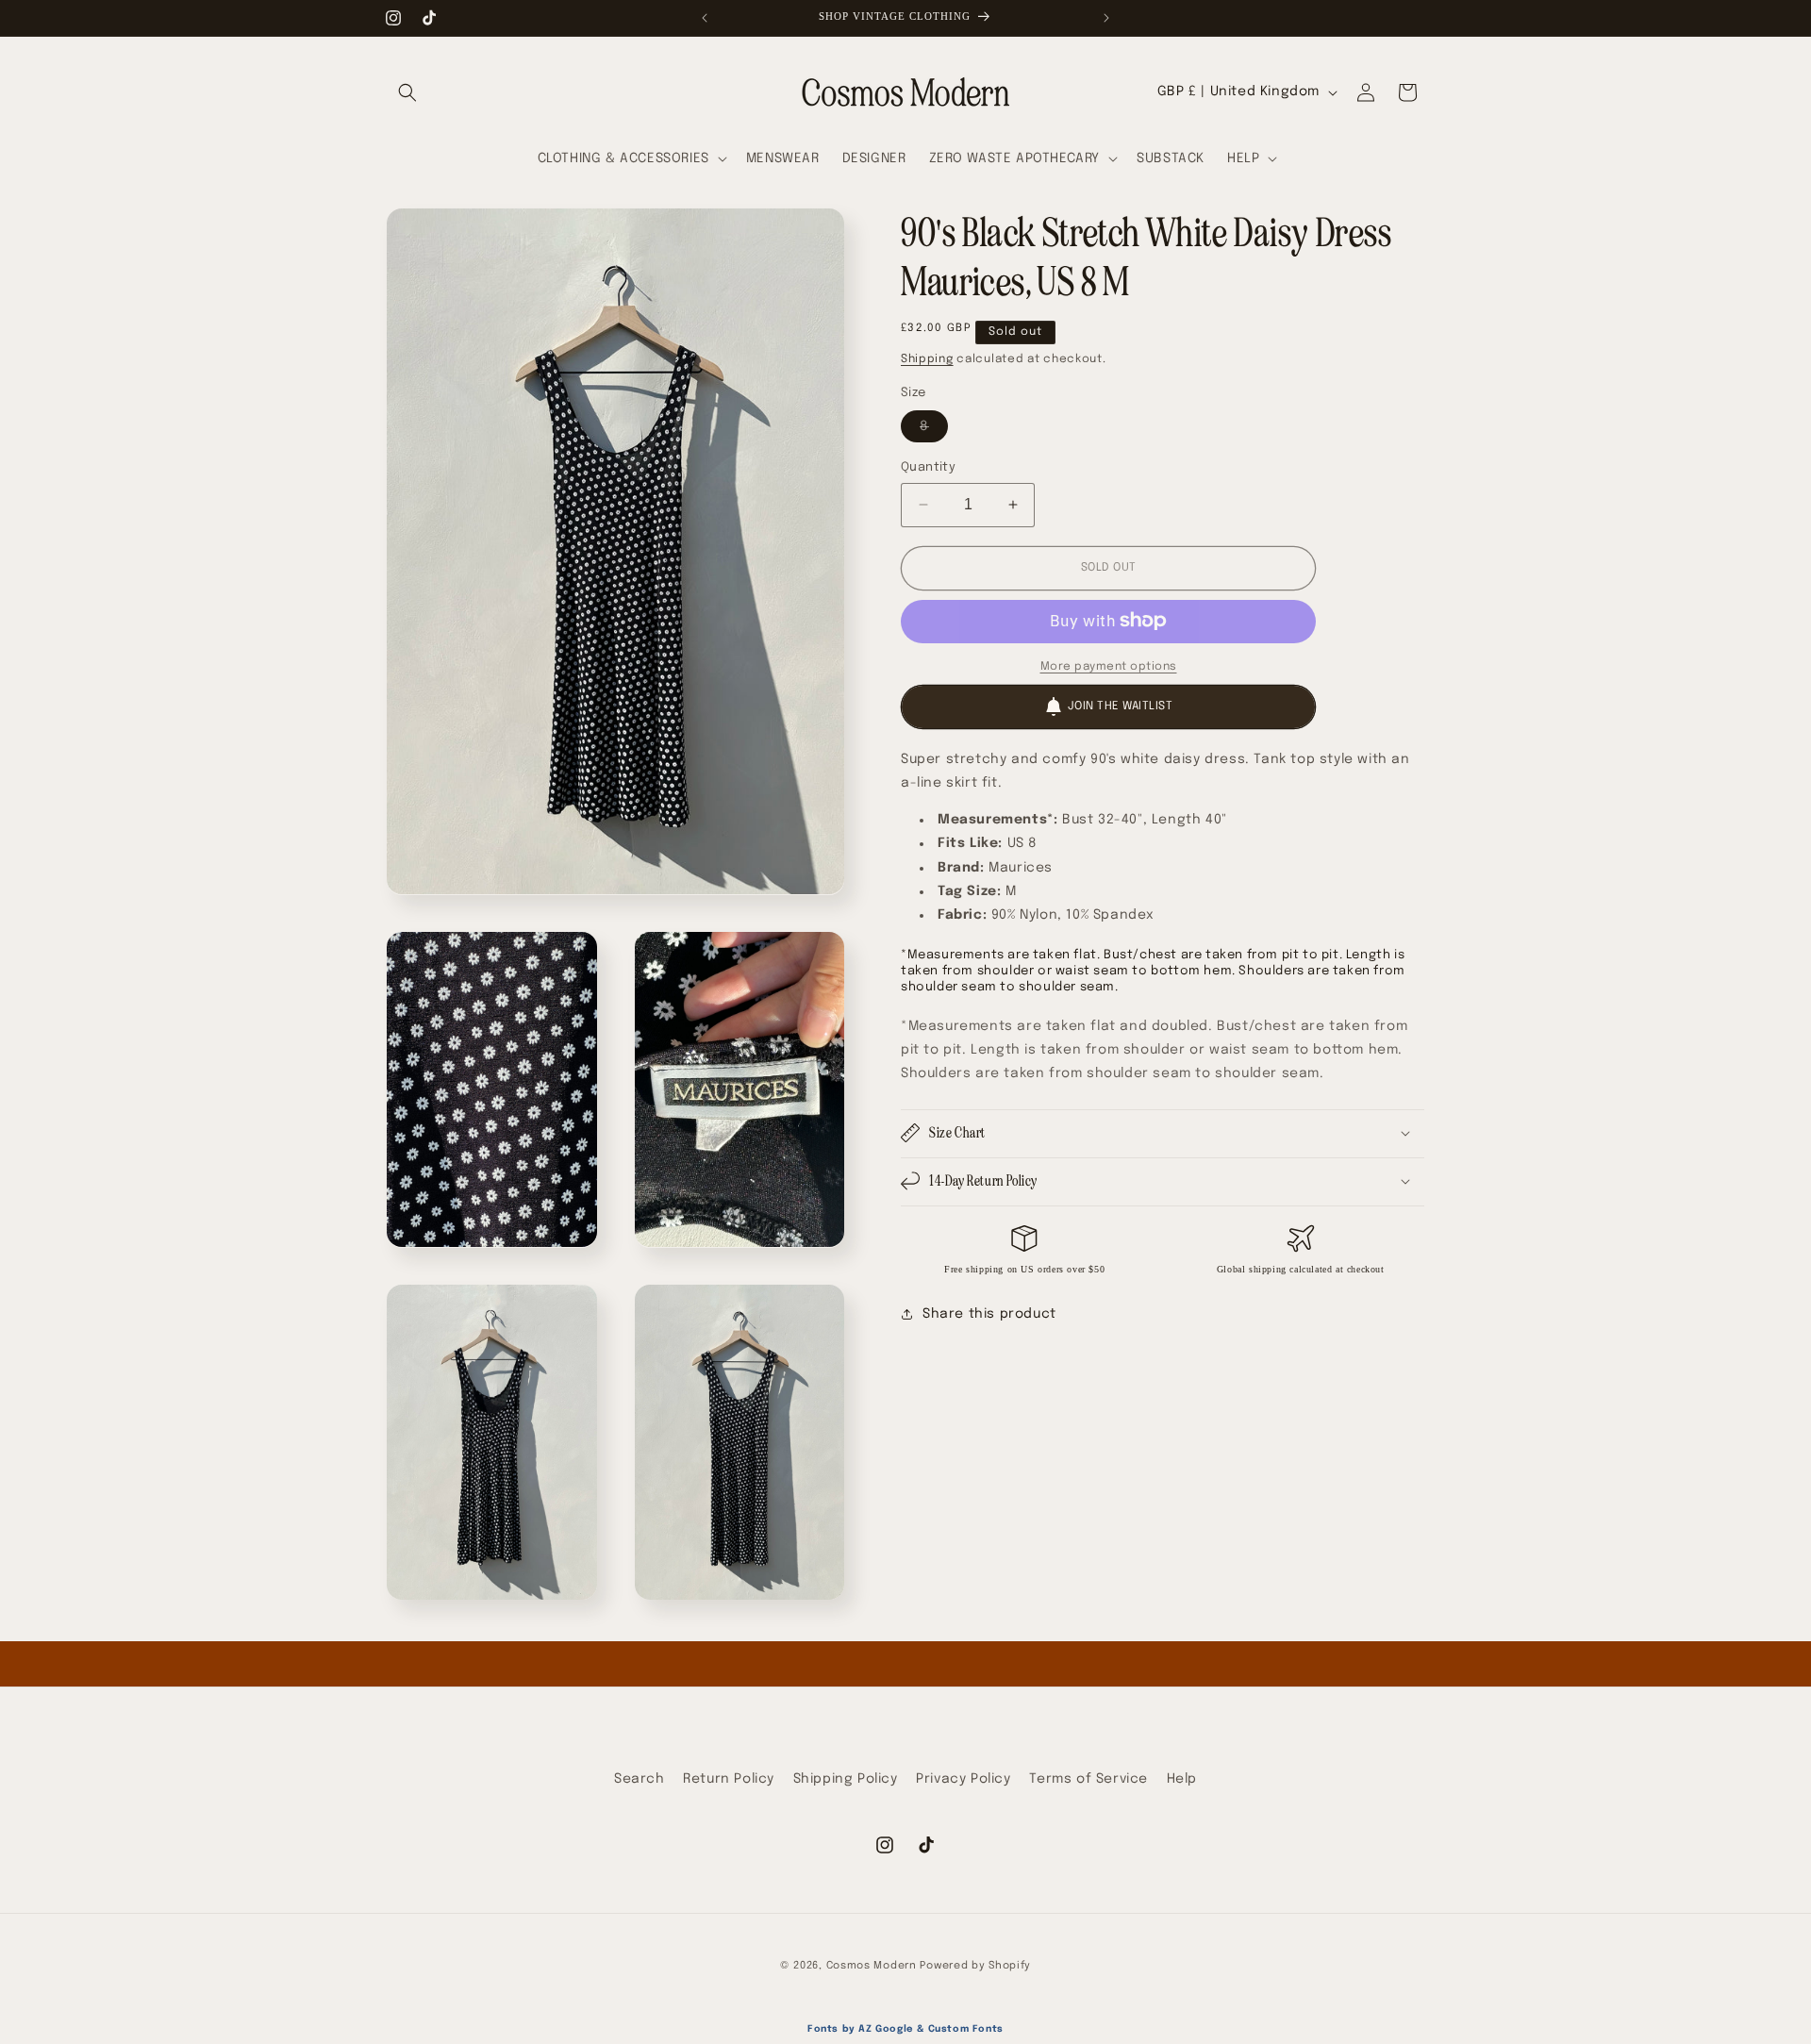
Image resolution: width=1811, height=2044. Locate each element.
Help (1182, 1779)
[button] (407, 92)
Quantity (928, 467)
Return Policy (729, 1779)
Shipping (927, 359)
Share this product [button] (989, 1314)
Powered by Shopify (975, 1966)
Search (640, 1779)
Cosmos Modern (872, 1966)
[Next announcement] (1106, 18)
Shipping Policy (846, 1779)
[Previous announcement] (705, 18)
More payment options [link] (1109, 666)
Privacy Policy (963, 1779)
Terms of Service (1088, 1779)
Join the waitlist (1121, 706)
